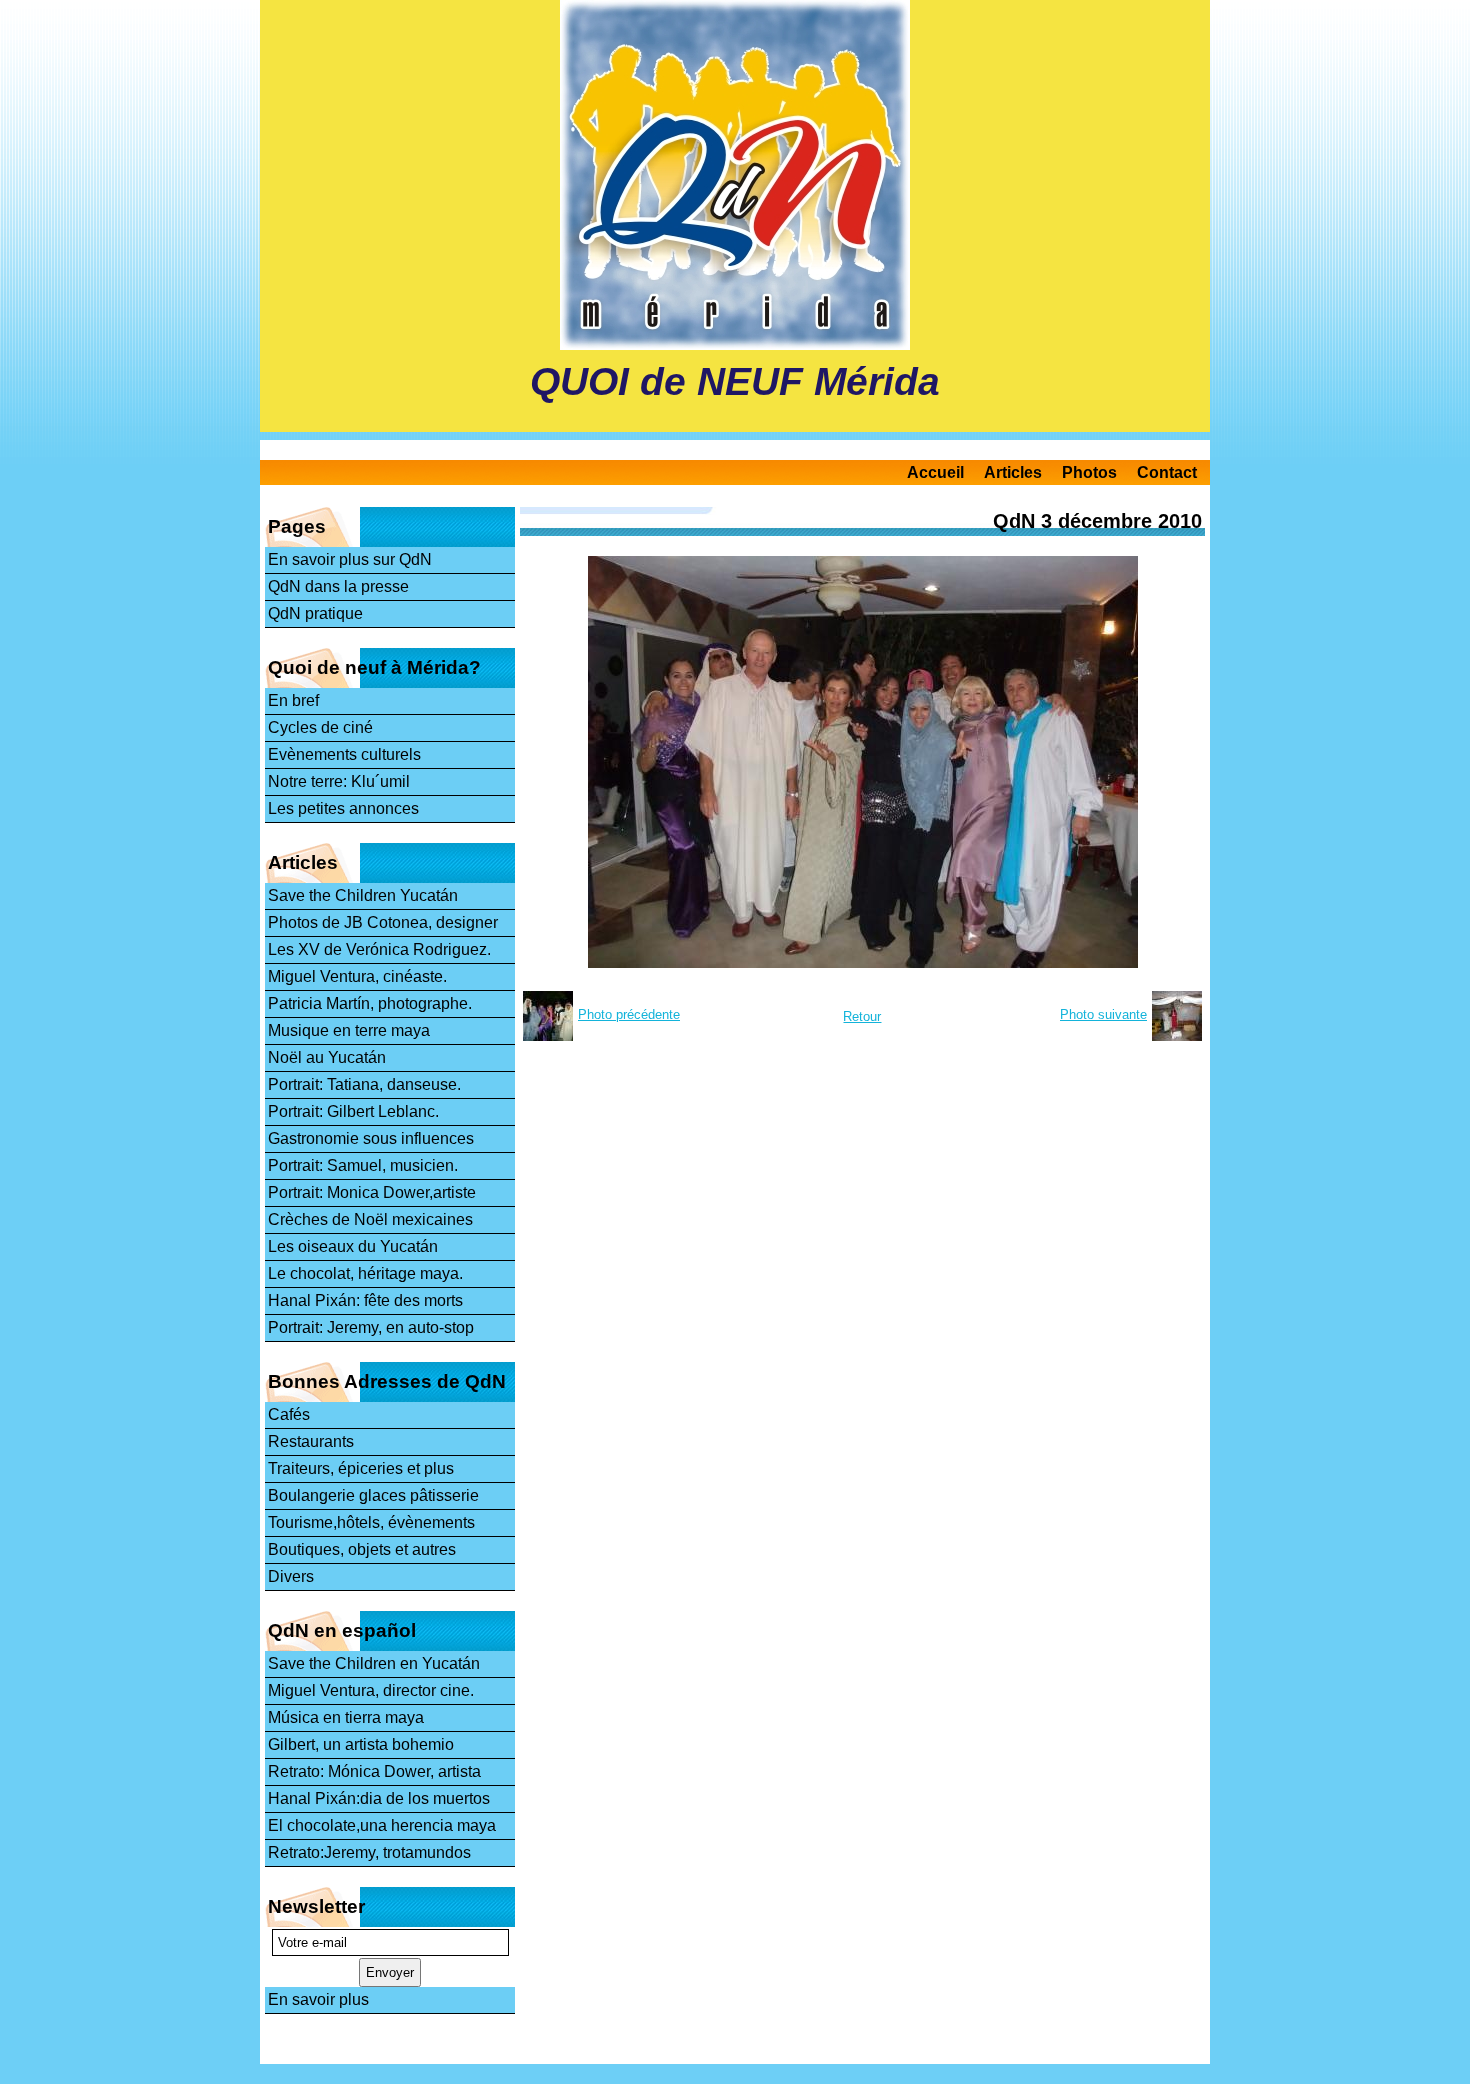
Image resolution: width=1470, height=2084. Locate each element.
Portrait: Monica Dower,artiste (372, 1192)
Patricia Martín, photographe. (370, 1003)
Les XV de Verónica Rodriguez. (379, 949)
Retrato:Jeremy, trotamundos (369, 1852)
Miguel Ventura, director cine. (371, 1690)
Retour (862, 1016)
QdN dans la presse (338, 586)
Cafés (289, 1414)
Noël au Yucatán (327, 1057)
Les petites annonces (343, 808)
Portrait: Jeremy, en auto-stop (371, 1327)
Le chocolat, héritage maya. (365, 1273)
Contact (1167, 472)
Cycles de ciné (320, 727)
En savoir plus (318, 1999)
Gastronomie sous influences (371, 1138)
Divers (291, 1576)
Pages (297, 526)
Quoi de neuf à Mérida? (374, 667)
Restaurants (311, 1441)
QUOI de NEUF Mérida (735, 381)
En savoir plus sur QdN (350, 559)
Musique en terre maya (349, 1030)
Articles (1013, 472)
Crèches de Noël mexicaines (370, 1219)
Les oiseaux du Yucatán (353, 1246)
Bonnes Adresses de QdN (387, 1381)
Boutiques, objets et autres (362, 1549)
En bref (293, 700)
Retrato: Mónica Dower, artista (374, 1771)
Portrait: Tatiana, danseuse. (364, 1084)
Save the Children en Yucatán (374, 1663)
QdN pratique (315, 613)
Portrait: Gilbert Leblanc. (353, 1111)
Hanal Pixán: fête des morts (365, 1300)
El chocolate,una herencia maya (382, 1825)
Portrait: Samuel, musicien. (363, 1165)
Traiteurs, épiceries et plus (361, 1468)
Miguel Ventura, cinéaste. (357, 976)
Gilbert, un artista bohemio (361, 1744)
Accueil (935, 472)
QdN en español (342, 1630)
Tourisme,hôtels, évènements (371, 1522)
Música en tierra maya (346, 1717)
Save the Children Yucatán (363, 895)
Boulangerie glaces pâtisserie (373, 1495)
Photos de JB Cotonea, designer (383, 922)
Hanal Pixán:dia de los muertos (379, 1798)
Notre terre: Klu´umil (339, 781)
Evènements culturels (344, 754)
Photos (1089, 472)
